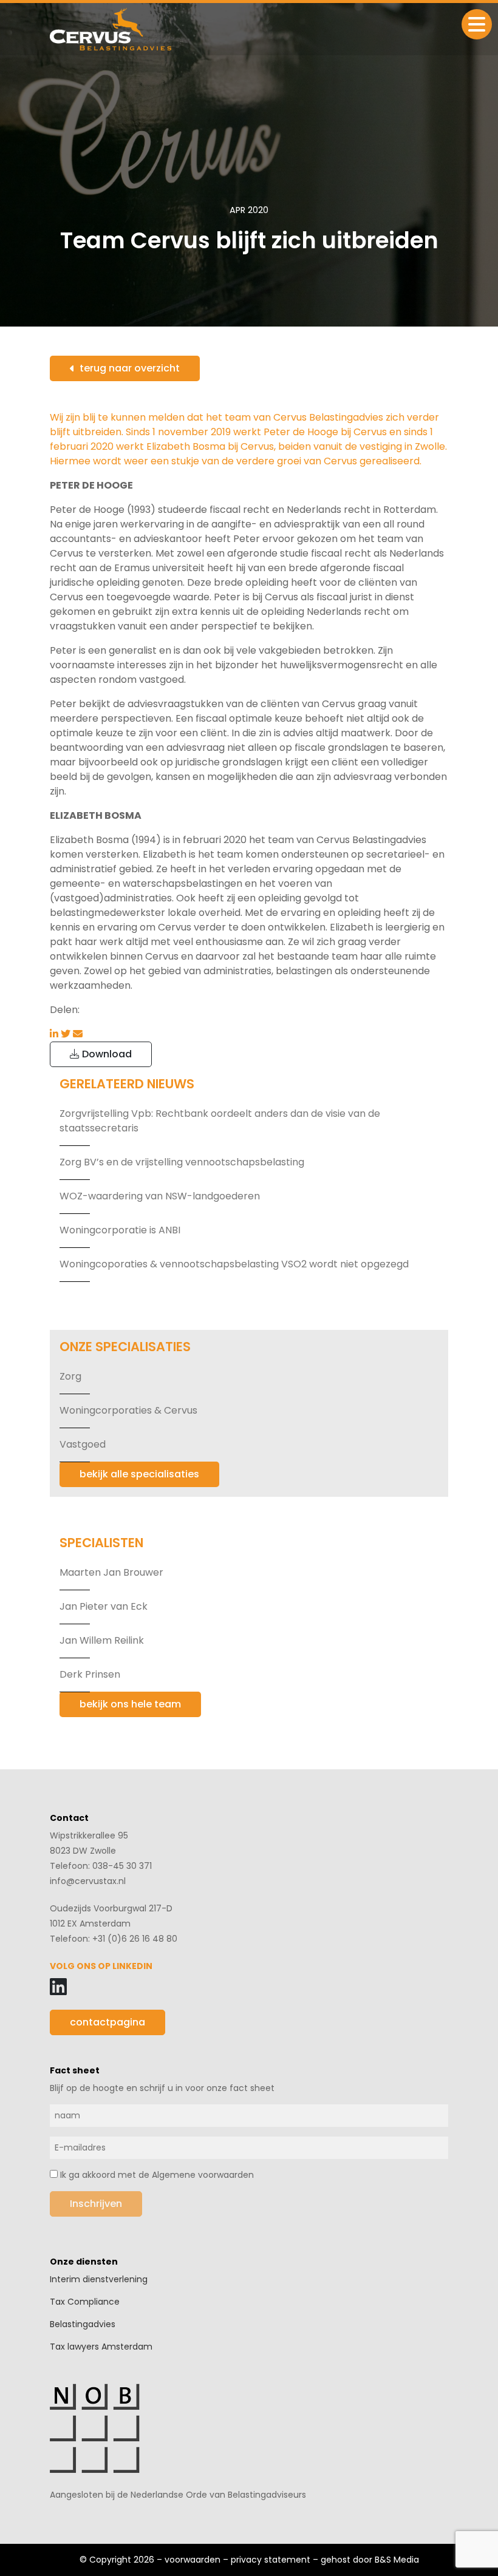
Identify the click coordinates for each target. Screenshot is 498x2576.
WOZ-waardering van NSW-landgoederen (160, 1196)
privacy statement (271, 2560)
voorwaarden (193, 2560)
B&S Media (397, 2560)
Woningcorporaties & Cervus (128, 1410)
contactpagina (107, 2022)
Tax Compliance (85, 2302)
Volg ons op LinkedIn (101, 1966)
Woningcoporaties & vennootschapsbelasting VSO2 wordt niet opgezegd (234, 1264)
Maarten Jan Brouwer (111, 1572)
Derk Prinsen (90, 1674)
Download (106, 1054)
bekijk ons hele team (130, 1704)
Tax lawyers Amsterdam (101, 2347)
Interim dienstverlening (99, 2279)
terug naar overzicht (130, 368)
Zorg (70, 1376)
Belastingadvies (83, 2324)
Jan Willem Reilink (102, 1640)
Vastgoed (83, 1444)
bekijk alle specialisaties (139, 1474)
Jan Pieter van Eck (104, 1606)
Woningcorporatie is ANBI (120, 1230)
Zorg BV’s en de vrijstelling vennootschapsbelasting (182, 1162)
